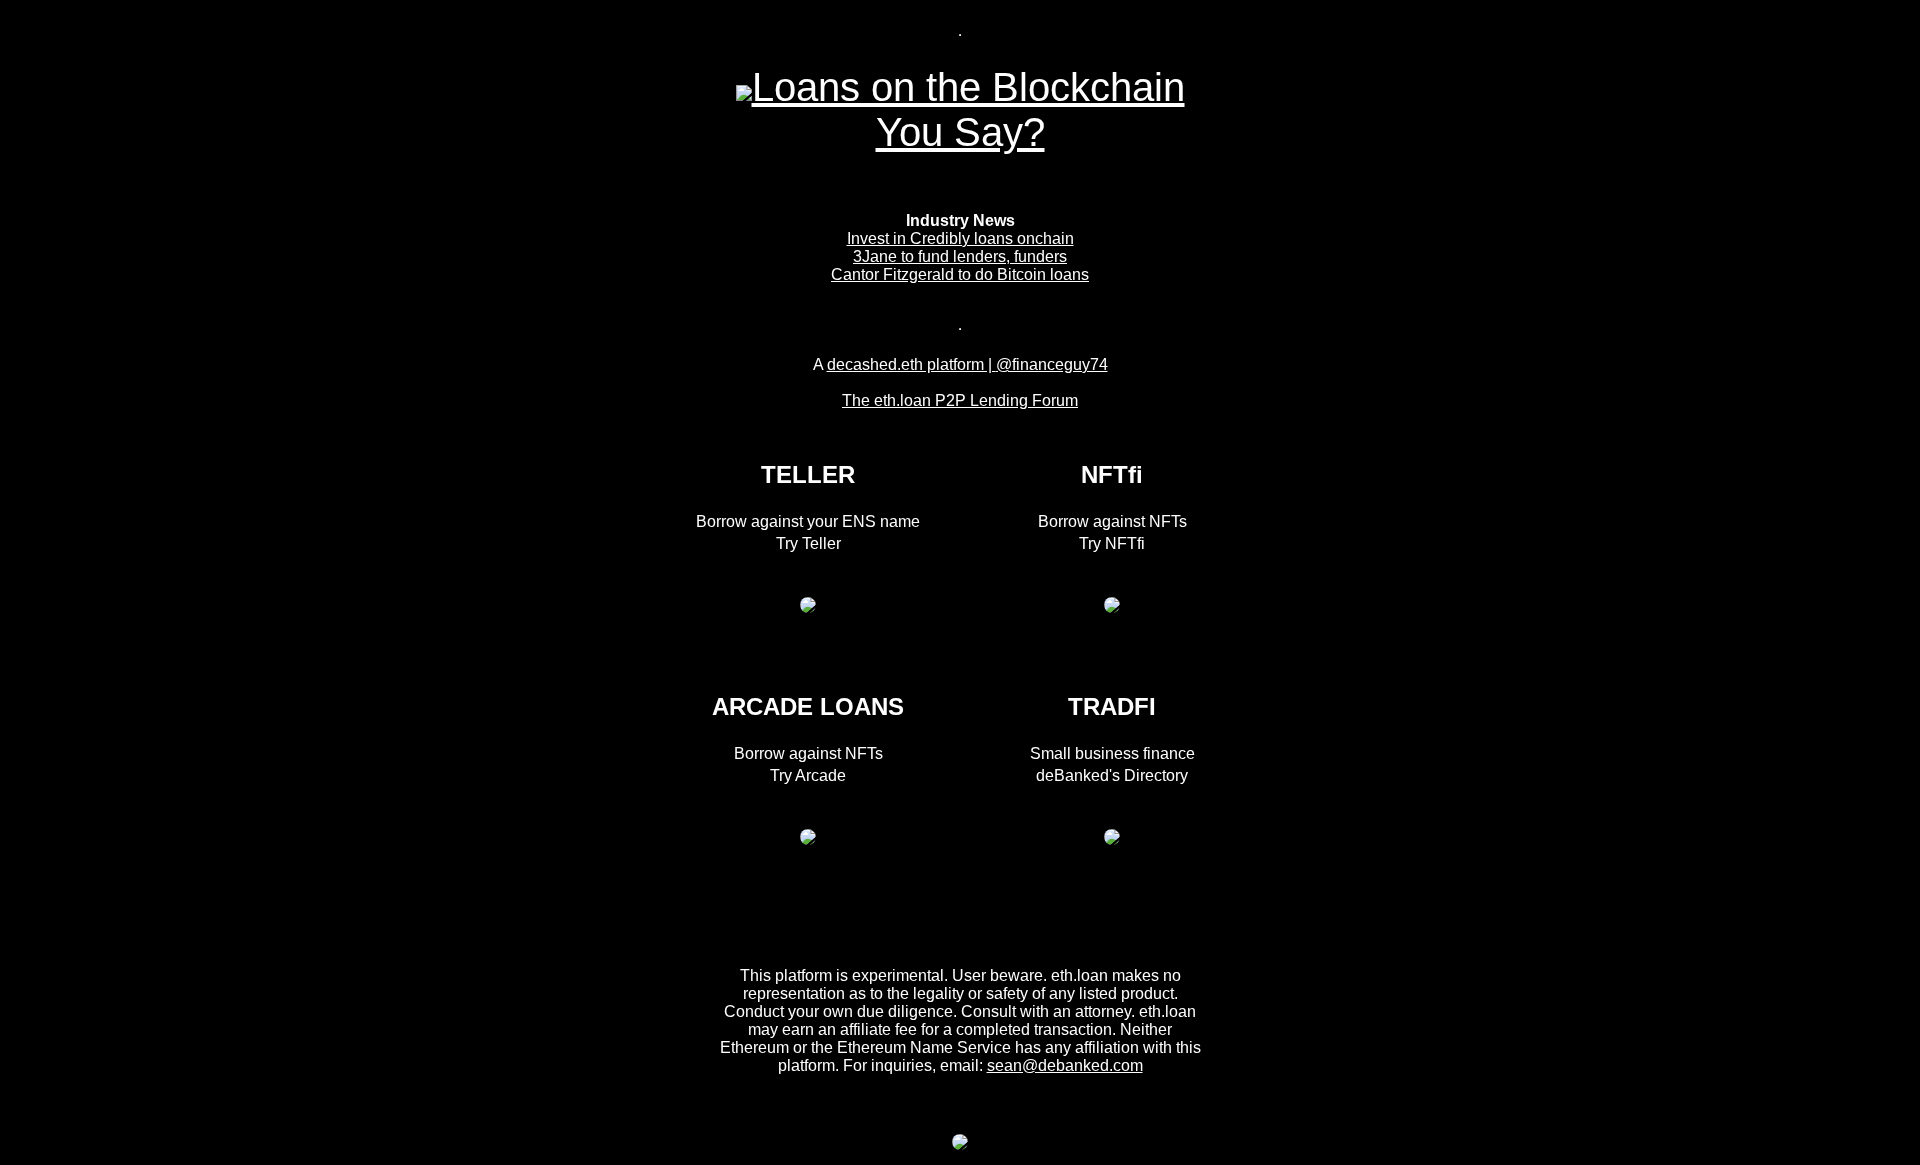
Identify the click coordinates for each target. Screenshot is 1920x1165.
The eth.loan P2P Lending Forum (960, 400)
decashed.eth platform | (911, 364)
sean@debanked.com (1065, 1065)
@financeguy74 (1052, 364)
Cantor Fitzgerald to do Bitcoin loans (960, 274)
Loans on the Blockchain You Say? (968, 109)
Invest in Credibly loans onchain (960, 238)
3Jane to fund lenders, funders (960, 256)
